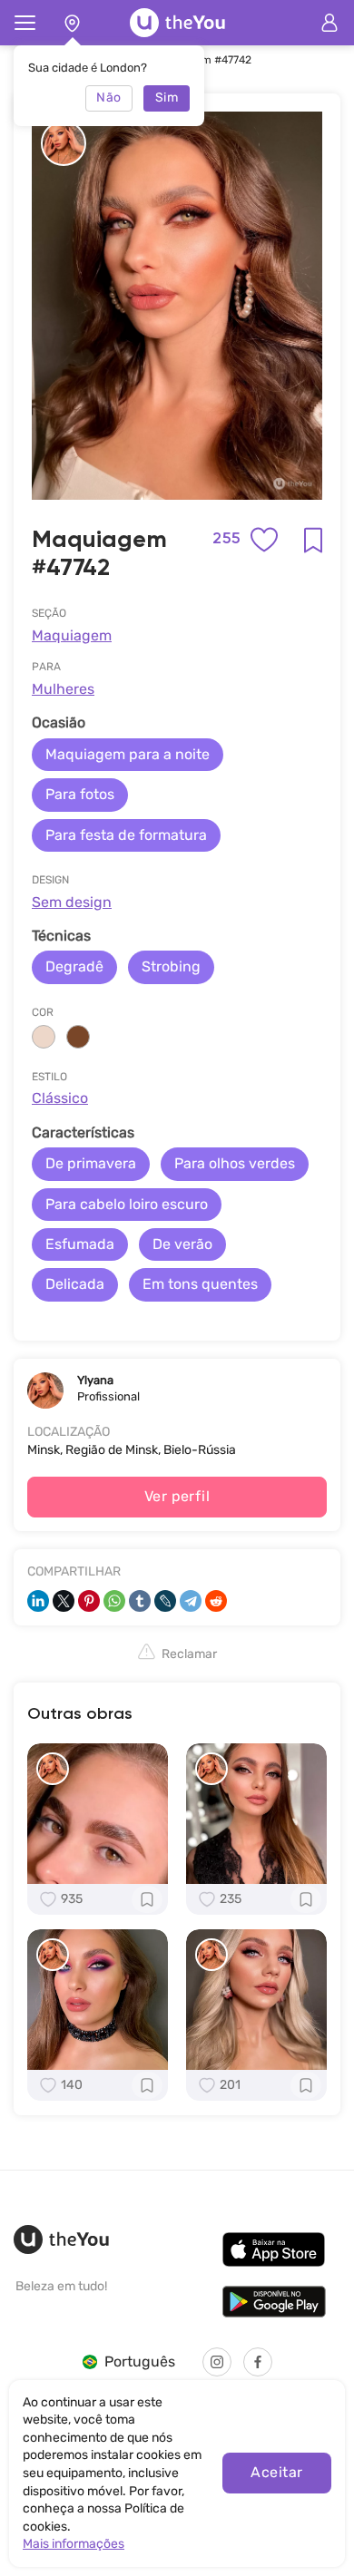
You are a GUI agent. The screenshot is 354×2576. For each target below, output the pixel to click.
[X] (64, 1601)
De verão (182, 1244)
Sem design (72, 902)
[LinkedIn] (38, 1601)
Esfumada (80, 1244)
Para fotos (80, 794)
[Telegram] (191, 1601)
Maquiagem (72, 635)
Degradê (74, 966)
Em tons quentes (200, 1284)
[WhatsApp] (114, 1601)
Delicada (75, 1284)
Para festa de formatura (126, 835)
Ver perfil (177, 1496)
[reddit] (216, 1601)
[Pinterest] (89, 1601)
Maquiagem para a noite (128, 754)
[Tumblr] (140, 1601)
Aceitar (276, 2472)
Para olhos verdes (235, 1163)
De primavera (91, 1163)
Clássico (60, 1098)
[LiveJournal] (165, 1601)
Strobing (171, 966)
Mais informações (74, 2544)
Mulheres (63, 689)
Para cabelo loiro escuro (127, 1204)
